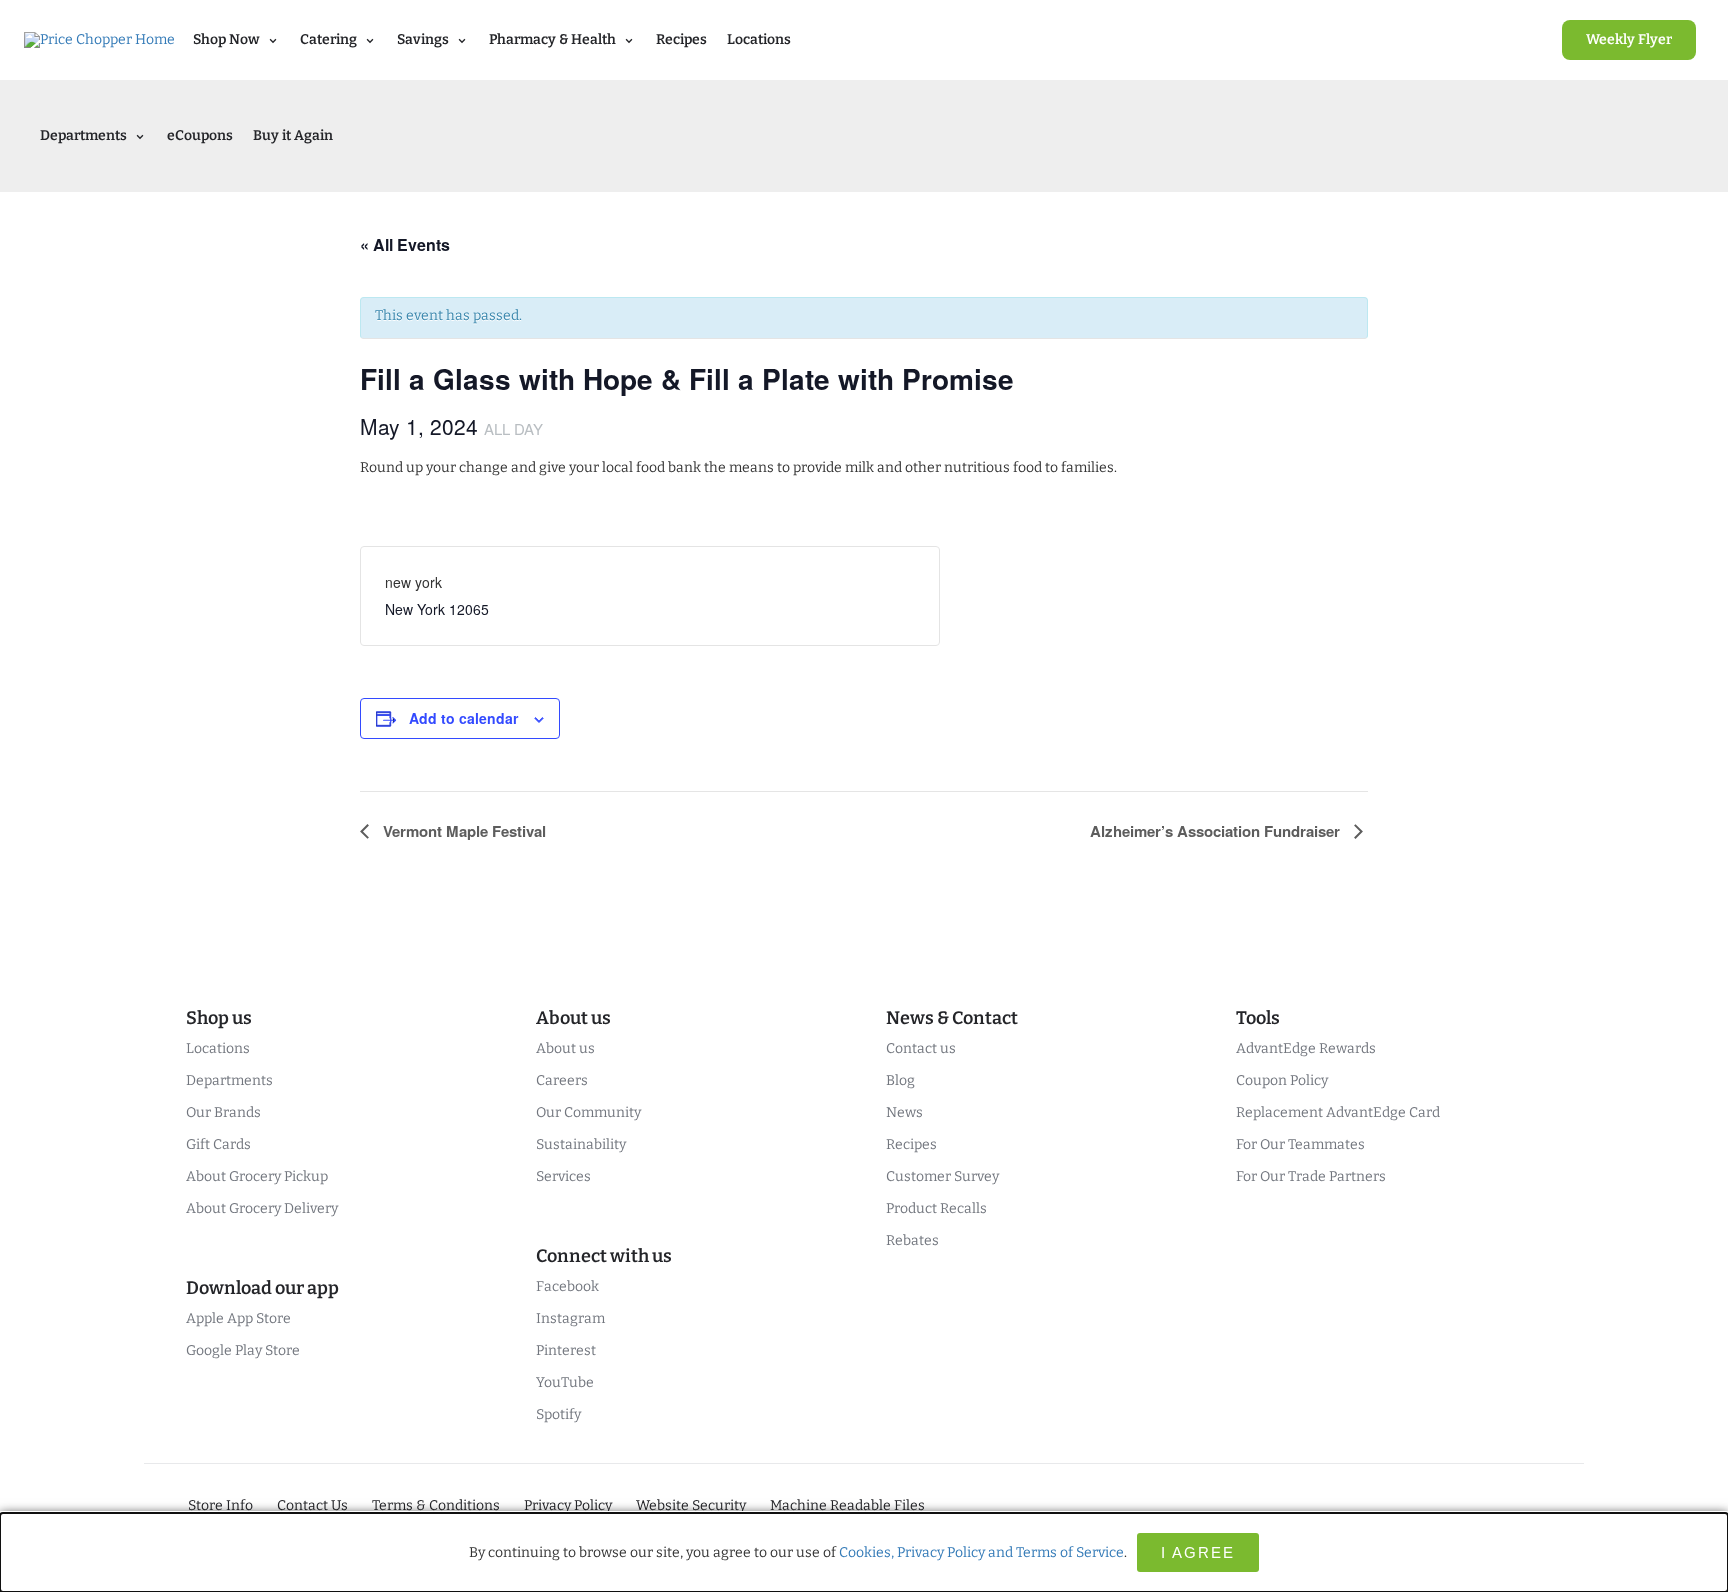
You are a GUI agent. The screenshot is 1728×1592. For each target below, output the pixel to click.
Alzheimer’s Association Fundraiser (1217, 831)
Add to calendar (463, 718)
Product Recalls (936, 1208)
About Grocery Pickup (257, 1176)
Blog (900, 1080)
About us (565, 1048)
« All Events (405, 244)
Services (563, 1176)
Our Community (588, 1112)
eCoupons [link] (200, 135)
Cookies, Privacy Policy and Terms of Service (981, 1552)
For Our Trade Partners (1311, 1176)
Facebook (567, 1286)
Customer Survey (942, 1176)
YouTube (565, 1382)
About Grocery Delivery (262, 1208)
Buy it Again (293, 135)
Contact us (921, 1048)
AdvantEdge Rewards (1306, 1048)
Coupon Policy (1282, 1080)
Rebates (912, 1240)
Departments (229, 1080)
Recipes (681, 39)
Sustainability (581, 1144)
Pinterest (566, 1350)
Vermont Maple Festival (462, 831)
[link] (1629, 40)
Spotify (558, 1414)
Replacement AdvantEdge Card (1338, 1112)
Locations (759, 39)
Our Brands (223, 1112)
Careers (562, 1080)
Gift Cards (218, 1144)
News (904, 1112)
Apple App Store (238, 1318)
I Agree (1198, 1552)
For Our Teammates (1300, 1144)
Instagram (570, 1318)
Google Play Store (243, 1350)
